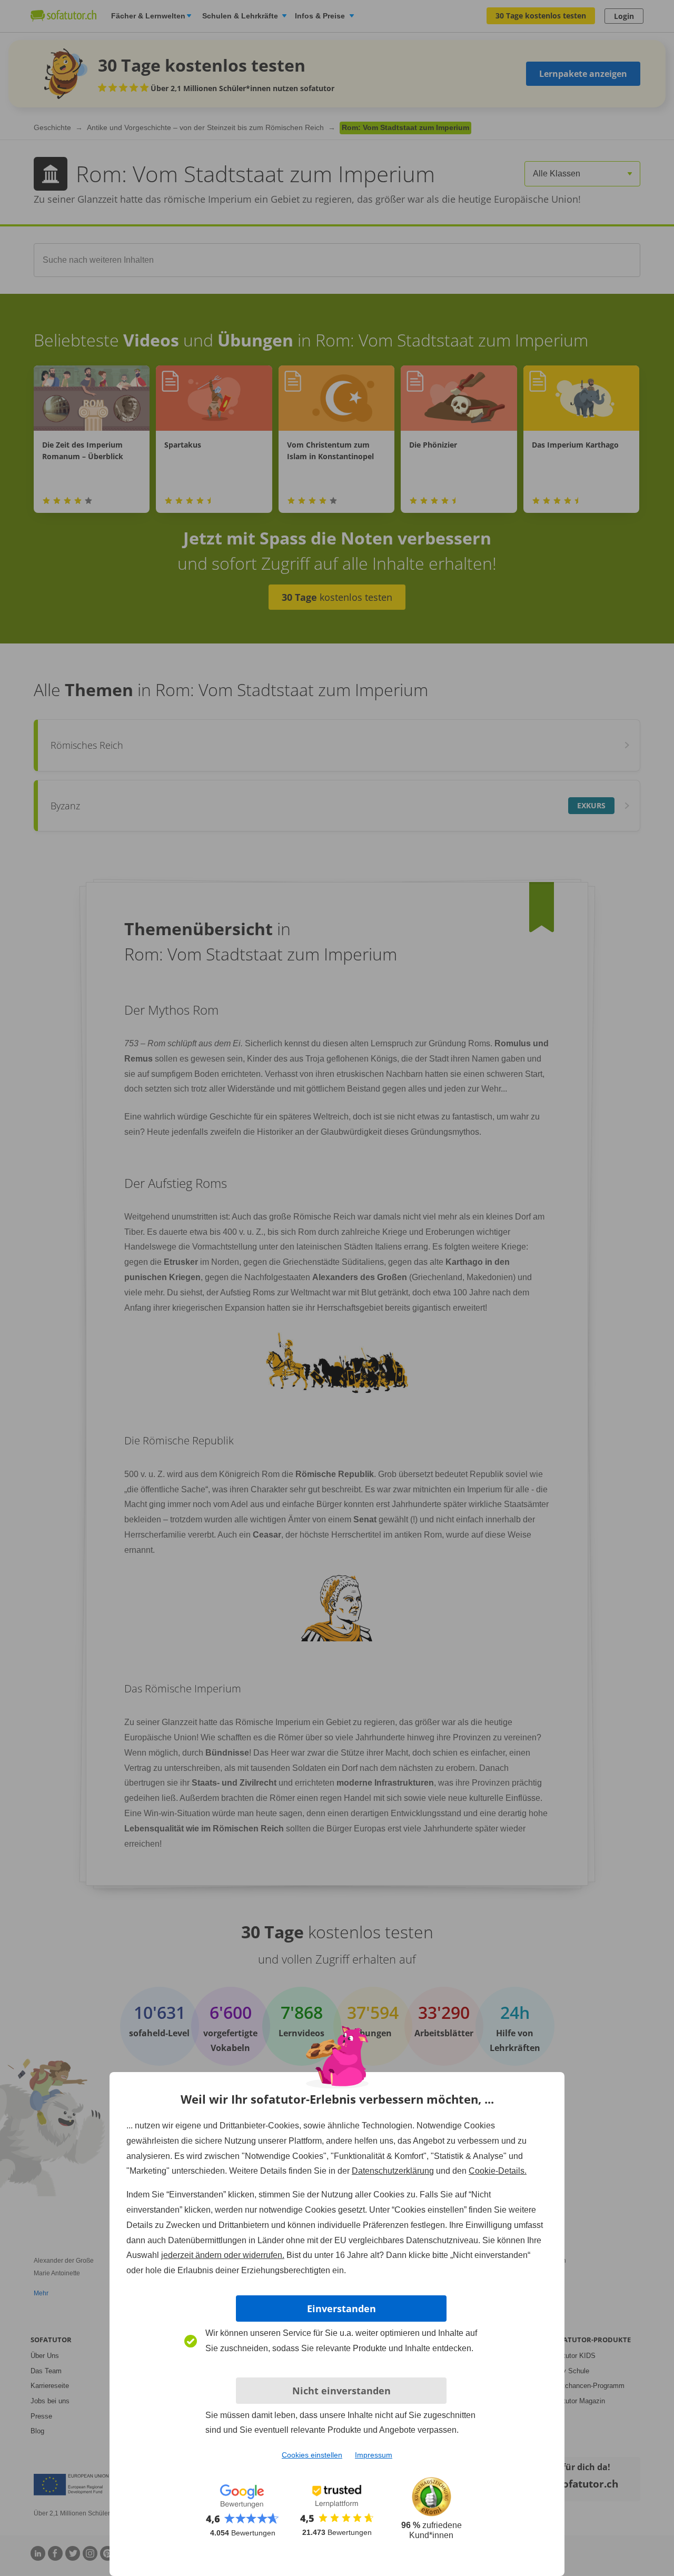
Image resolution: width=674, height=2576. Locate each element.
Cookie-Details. (498, 2171)
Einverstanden (341, 2309)
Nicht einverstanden (341, 2391)
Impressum (374, 2455)
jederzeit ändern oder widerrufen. (223, 2255)
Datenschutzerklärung (393, 2171)
